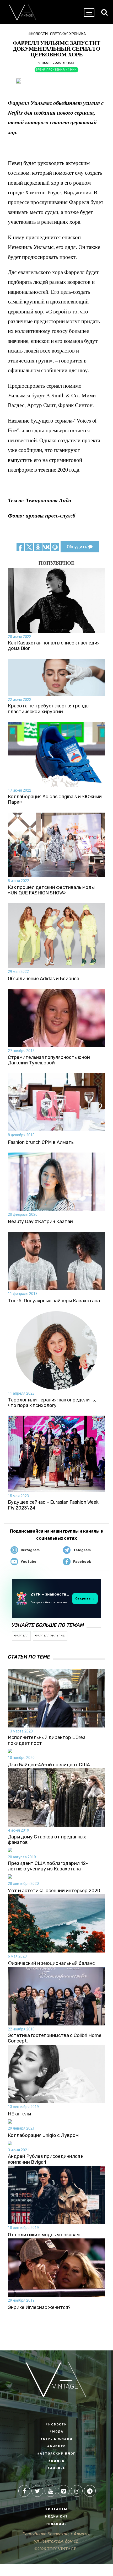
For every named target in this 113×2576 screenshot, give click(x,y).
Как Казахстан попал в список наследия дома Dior (54, 646)
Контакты (56, 2509)
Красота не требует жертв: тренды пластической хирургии (49, 709)
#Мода (56, 2432)
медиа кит (56, 2517)
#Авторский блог (56, 2454)
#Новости (38, 34)
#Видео (56, 2461)
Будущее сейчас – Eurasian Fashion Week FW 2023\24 (53, 1505)
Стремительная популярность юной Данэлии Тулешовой (49, 1060)
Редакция (56, 2524)
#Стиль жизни (56, 2439)
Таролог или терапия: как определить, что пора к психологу (52, 1403)
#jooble (56, 2468)
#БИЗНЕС (56, 2446)
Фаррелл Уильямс (50, 1636)
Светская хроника (68, 34)
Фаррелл (21, 1636)
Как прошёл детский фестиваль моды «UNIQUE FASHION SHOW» (51, 890)
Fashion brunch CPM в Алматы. (42, 1142)
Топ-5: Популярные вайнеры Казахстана (54, 1301)
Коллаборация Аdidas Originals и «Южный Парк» (55, 800)
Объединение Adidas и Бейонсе (44, 979)
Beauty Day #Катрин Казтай (40, 1222)
